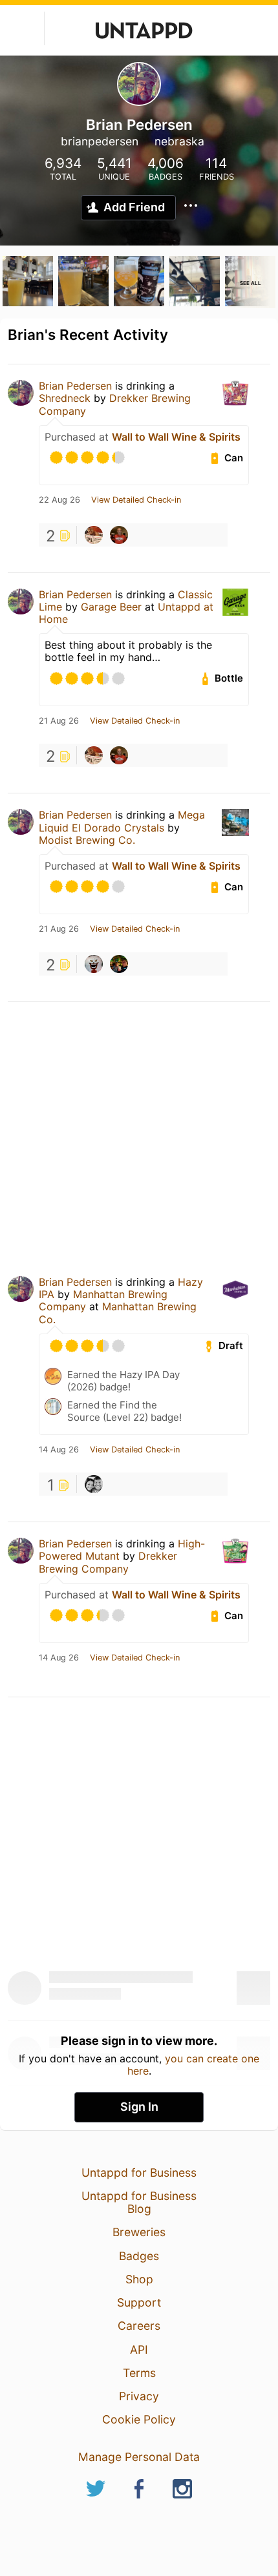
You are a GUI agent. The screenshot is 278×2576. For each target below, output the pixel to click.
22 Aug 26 (59, 500)
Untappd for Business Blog (139, 2202)
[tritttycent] (94, 1484)
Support (139, 2302)
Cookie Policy (139, 2419)
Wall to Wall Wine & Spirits (176, 437)
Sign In (139, 2107)
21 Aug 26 (59, 721)
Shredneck (65, 398)
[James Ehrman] (119, 535)
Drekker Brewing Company (115, 404)
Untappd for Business (139, 2173)
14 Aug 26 (59, 1450)
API (139, 2350)
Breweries (139, 2232)
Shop (139, 2279)
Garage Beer (113, 607)
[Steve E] (119, 964)
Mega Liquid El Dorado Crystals (122, 821)
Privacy (139, 2396)
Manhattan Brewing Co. (118, 1313)
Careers (139, 2326)
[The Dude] (94, 535)
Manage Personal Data (139, 2457)
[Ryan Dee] (94, 964)
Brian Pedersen (75, 386)
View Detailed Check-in (136, 500)
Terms (139, 2373)
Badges (139, 2256)
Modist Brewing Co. (87, 840)
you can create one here (194, 2064)
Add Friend (134, 207)
